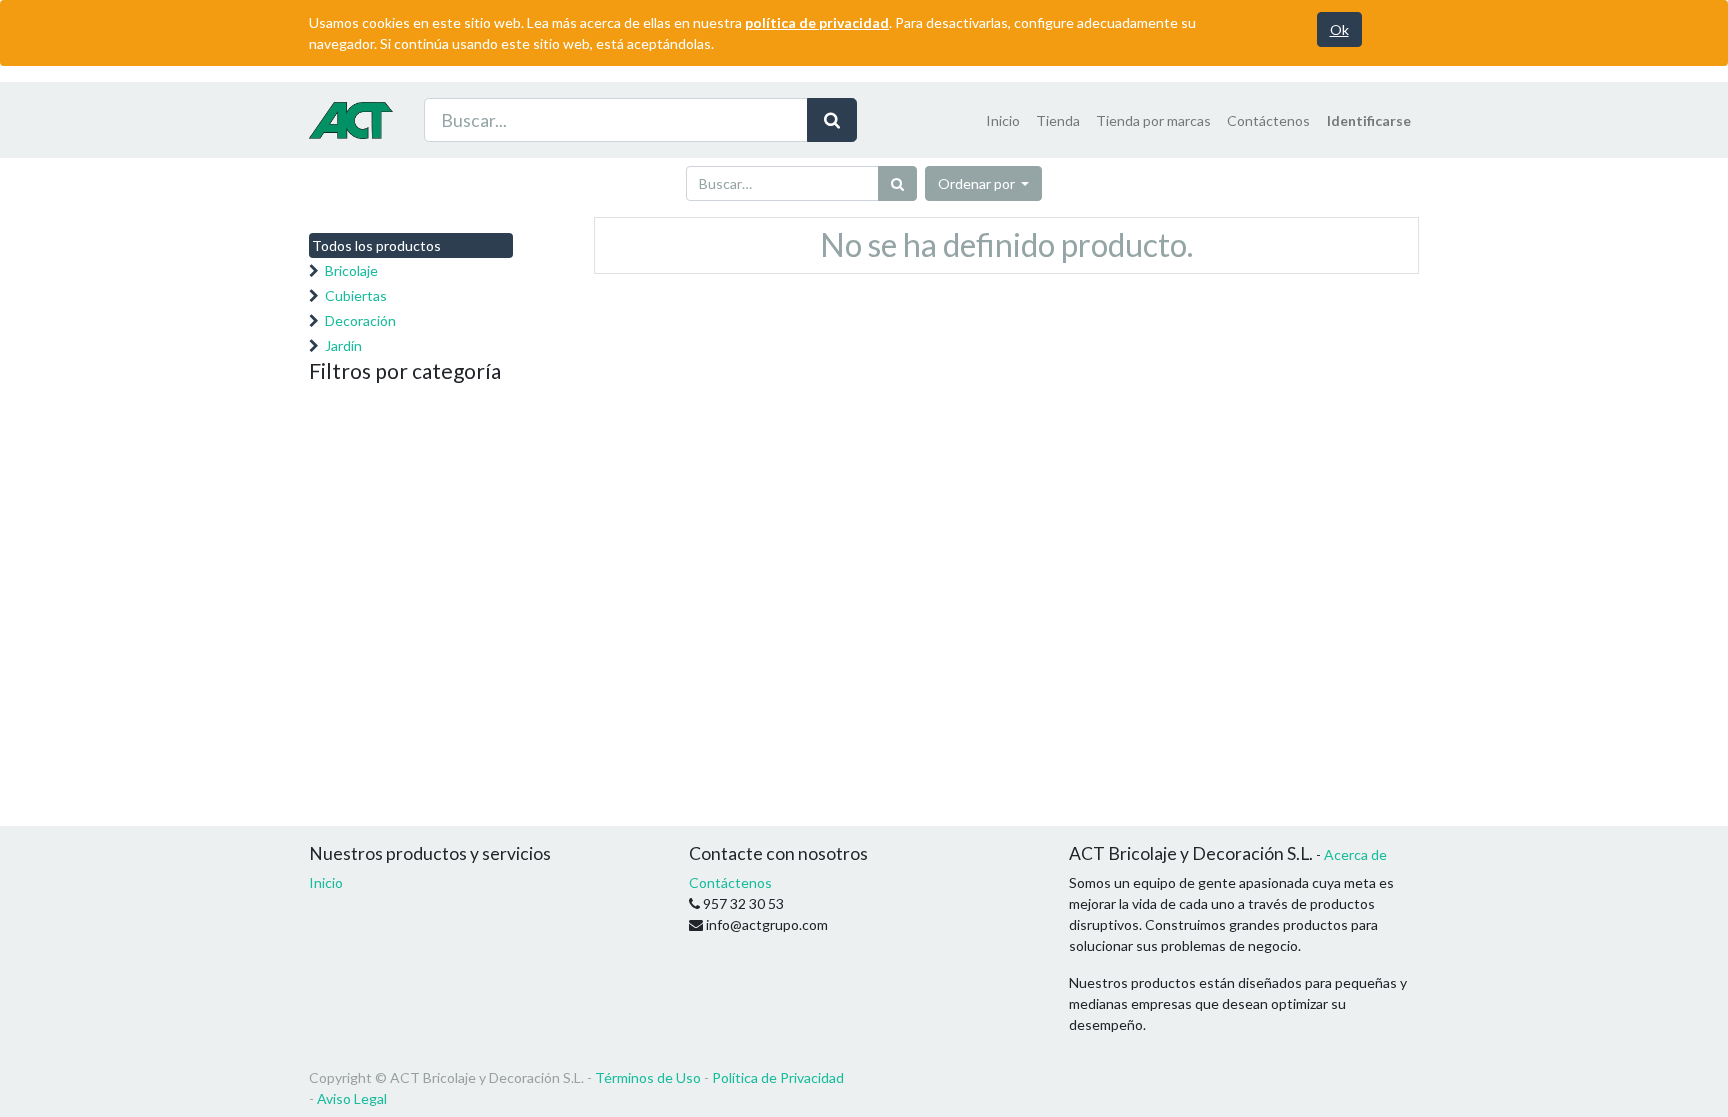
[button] (984, 183)
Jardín (343, 345)
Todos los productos (376, 245)
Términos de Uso (648, 1077)
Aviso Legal (352, 1098)
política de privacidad (817, 22)
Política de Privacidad (778, 1077)
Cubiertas (356, 295)
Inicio (326, 882)
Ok (1339, 29)
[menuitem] (1003, 120)
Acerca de (1355, 854)
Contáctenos (730, 882)
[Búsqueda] (832, 120)
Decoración (360, 320)
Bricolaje (351, 270)
